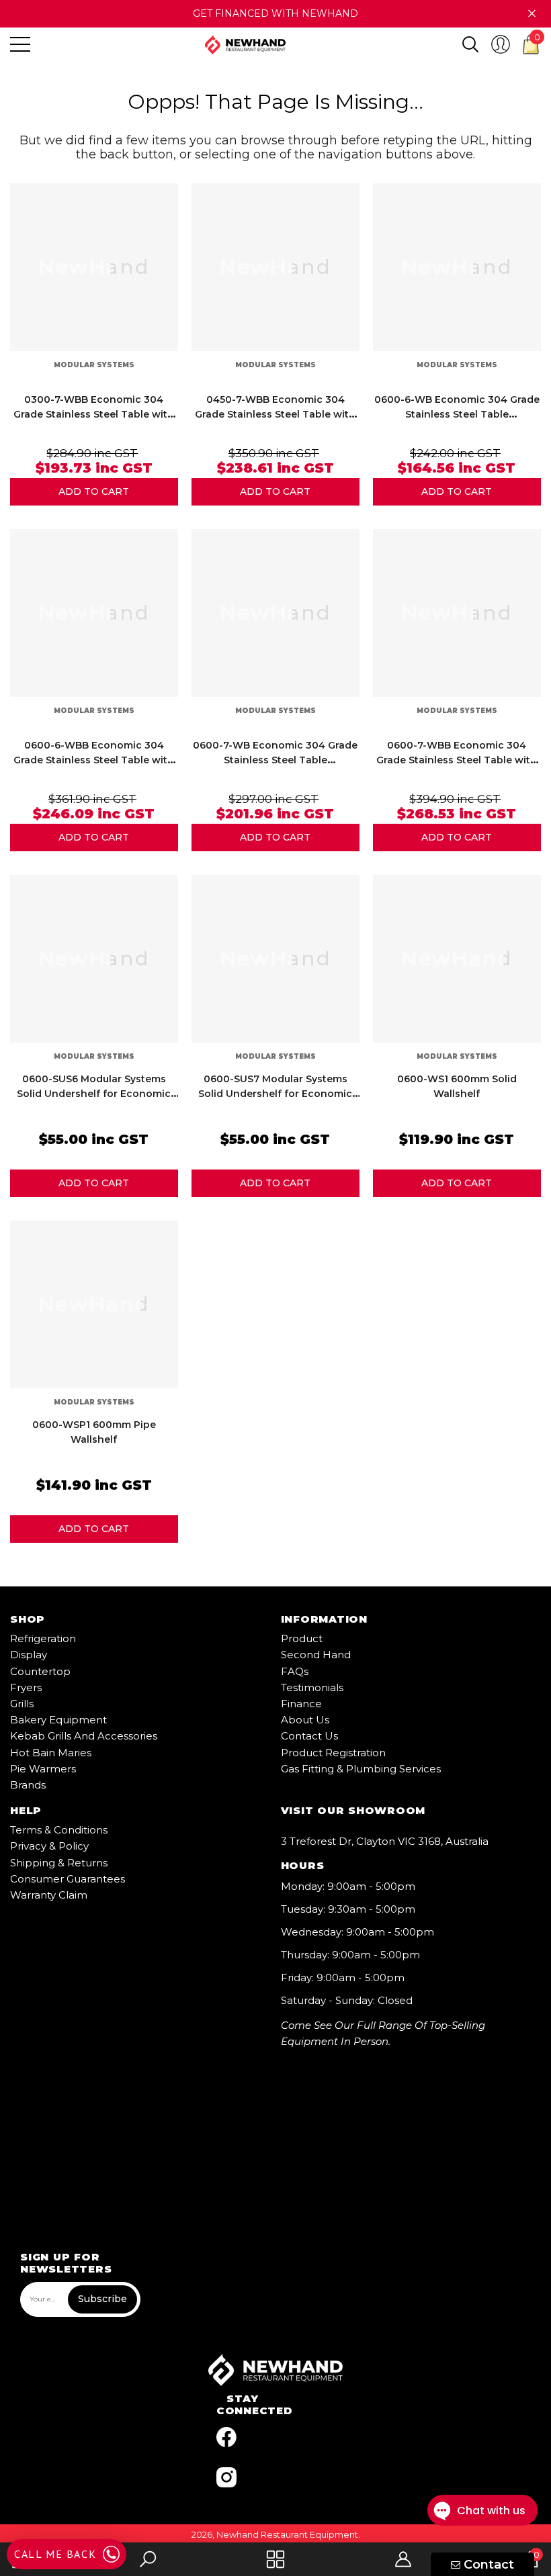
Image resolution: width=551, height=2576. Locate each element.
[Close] (532, 14)
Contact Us (309, 1736)
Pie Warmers (43, 1769)
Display (29, 1655)
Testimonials (312, 1687)
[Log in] (501, 44)
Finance (301, 1704)
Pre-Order (94, 492)
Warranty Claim (49, 1895)
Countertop (40, 1671)
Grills (22, 1704)
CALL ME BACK (55, 2554)
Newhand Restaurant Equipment (287, 2534)
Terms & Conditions (59, 1830)
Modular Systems (94, 365)
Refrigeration (43, 1638)
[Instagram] (226, 2477)
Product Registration (333, 1753)
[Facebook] (226, 2437)
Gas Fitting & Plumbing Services (361, 1769)
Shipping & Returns (59, 1863)
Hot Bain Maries (51, 1753)
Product (302, 1638)
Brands (28, 1785)
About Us (305, 1720)
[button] (470, 44)
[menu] (20, 44)
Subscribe (102, 2299)
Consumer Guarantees (68, 1879)
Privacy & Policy (49, 1846)
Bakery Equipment (58, 1720)
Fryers (26, 1687)
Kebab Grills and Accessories (84, 1736)
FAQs (295, 1671)
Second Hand (316, 1655)
